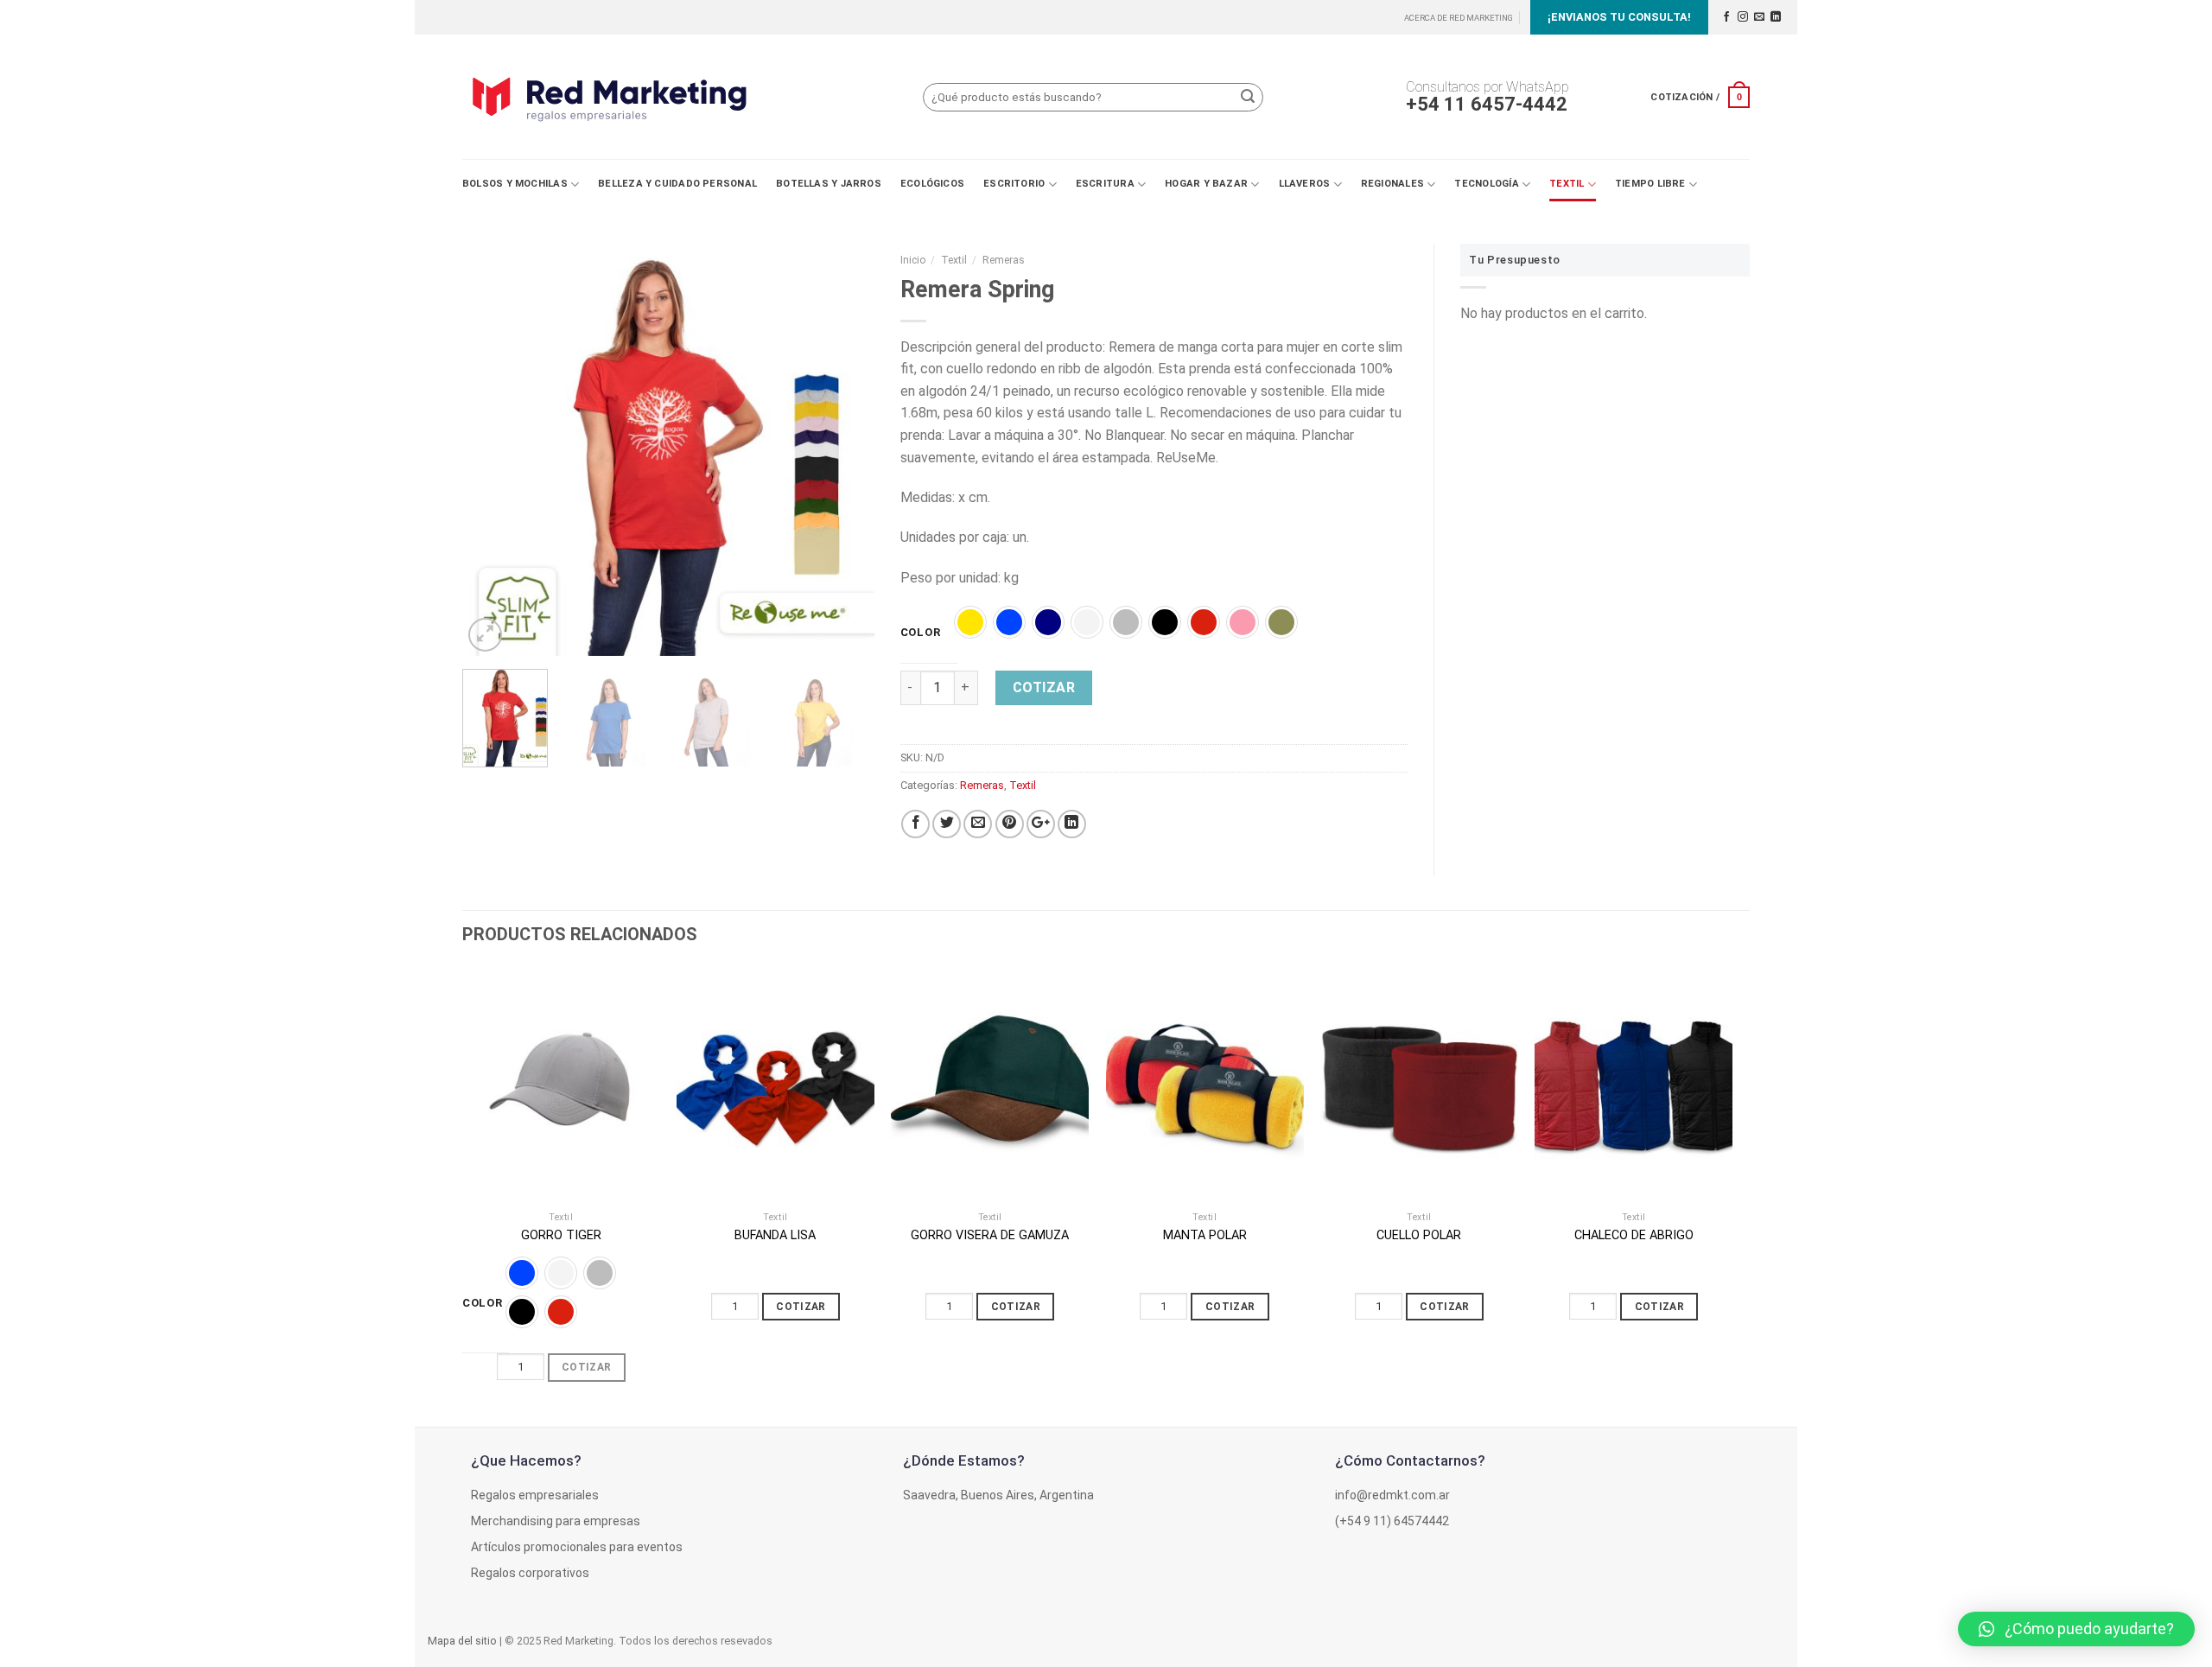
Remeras (1004, 260)
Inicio (913, 260)
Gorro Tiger (561, 1235)
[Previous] (493, 450)
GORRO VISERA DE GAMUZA (990, 1235)
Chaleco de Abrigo (1634, 1235)
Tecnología (1486, 184)
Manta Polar (1205, 1235)
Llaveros (1305, 184)
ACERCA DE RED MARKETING (1459, 18)
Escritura (1105, 184)
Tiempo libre (1650, 184)
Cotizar (1044, 687)
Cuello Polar (1419, 1235)
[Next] (844, 450)
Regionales (1392, 184)
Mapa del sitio (462, 1641)
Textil (1567, 184)
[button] (2076, 1629)
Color (921, 633)
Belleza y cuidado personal (677, 184)
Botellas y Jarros (829, 184)
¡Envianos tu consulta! (1619, 17)
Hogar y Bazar (1206, 184)
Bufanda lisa (775, 1235)
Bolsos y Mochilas (515, 184)
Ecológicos (932, 184)
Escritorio (1014, 184)
